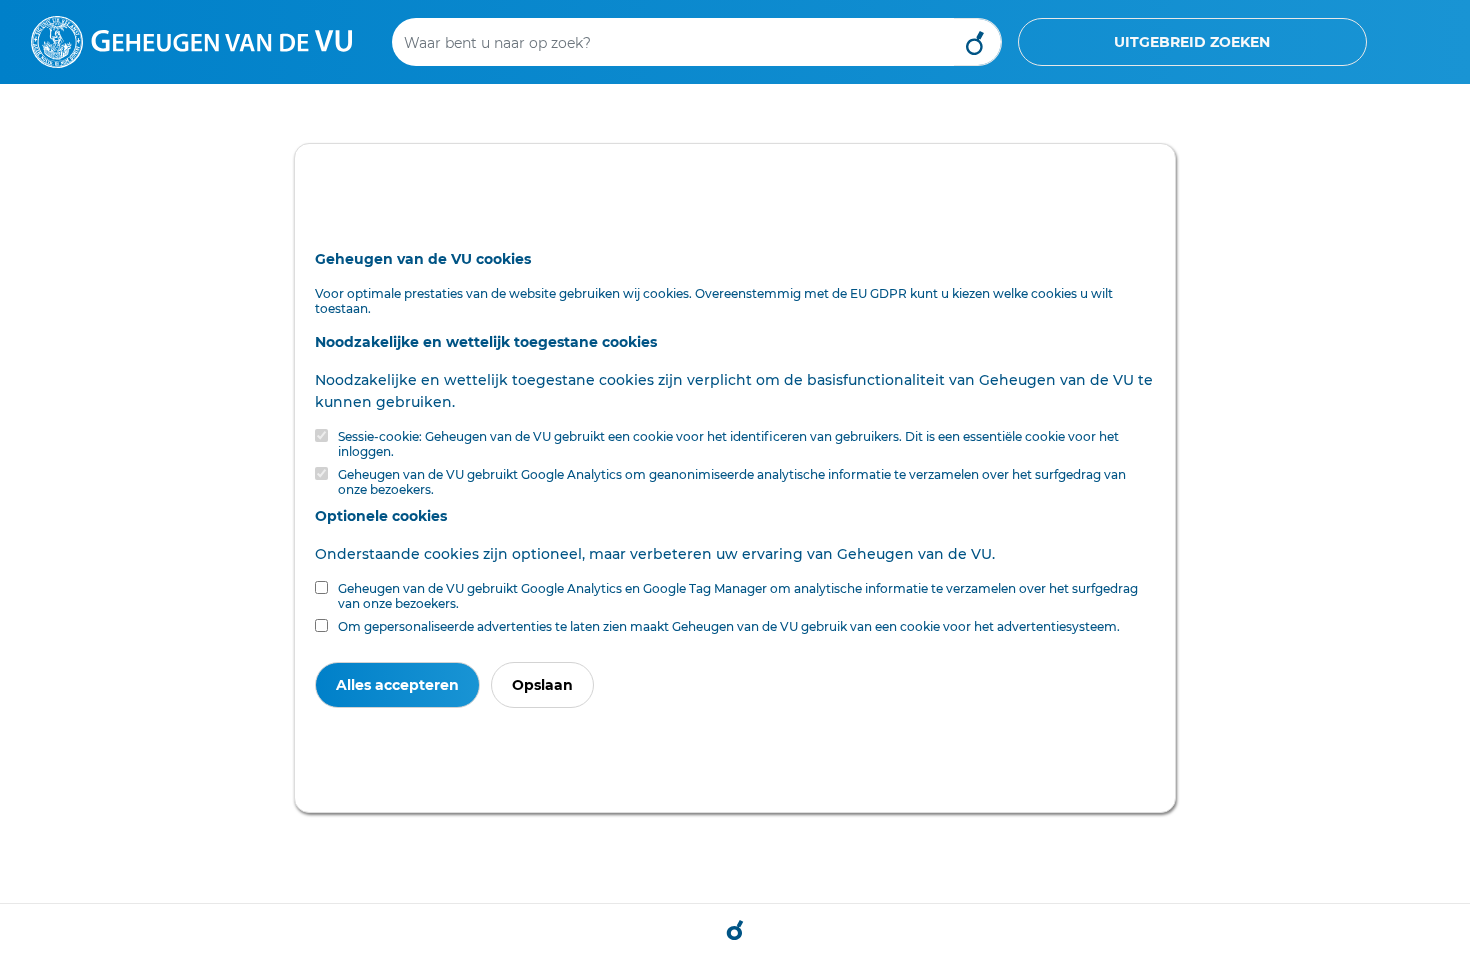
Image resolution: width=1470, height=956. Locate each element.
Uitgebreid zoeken (1192, 42)
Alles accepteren (397, 685)
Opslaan (542, 685)
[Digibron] (191, 41)
